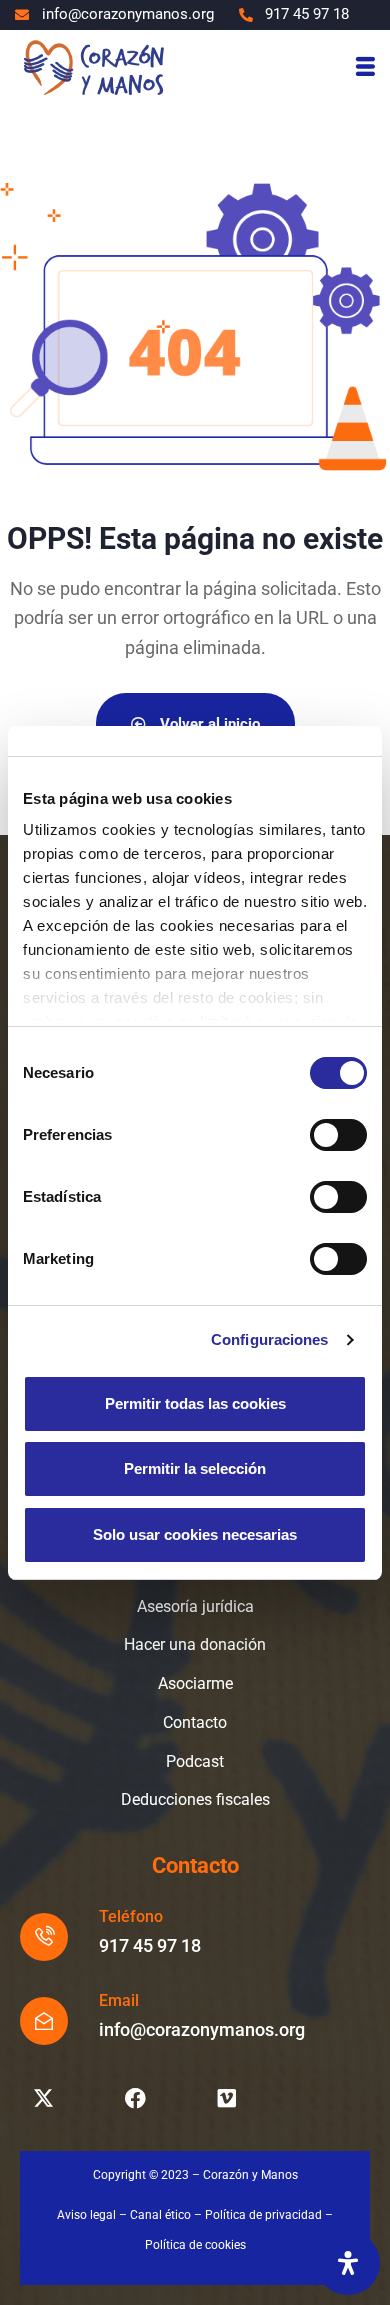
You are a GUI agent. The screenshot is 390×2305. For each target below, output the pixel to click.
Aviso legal (86, 2215)
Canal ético (160, 2215)
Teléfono (131, 1916)
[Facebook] (135, 2098)
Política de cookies (195, 2245)
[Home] (93, 66)
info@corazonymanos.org (202, 2029)
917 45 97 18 (150, 1945)
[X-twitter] (43, 2098)
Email (119, 2000)
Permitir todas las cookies (195, 1403)
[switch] (338, 1135)
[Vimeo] (227, 2098)
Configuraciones (270, 1339)
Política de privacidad (263, 2215)
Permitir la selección (195, 1468)
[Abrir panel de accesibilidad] (348, 2263)
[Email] (44, 2021)
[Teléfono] (44, 1937)
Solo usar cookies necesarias (195, 1534)
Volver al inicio (208, 724)
